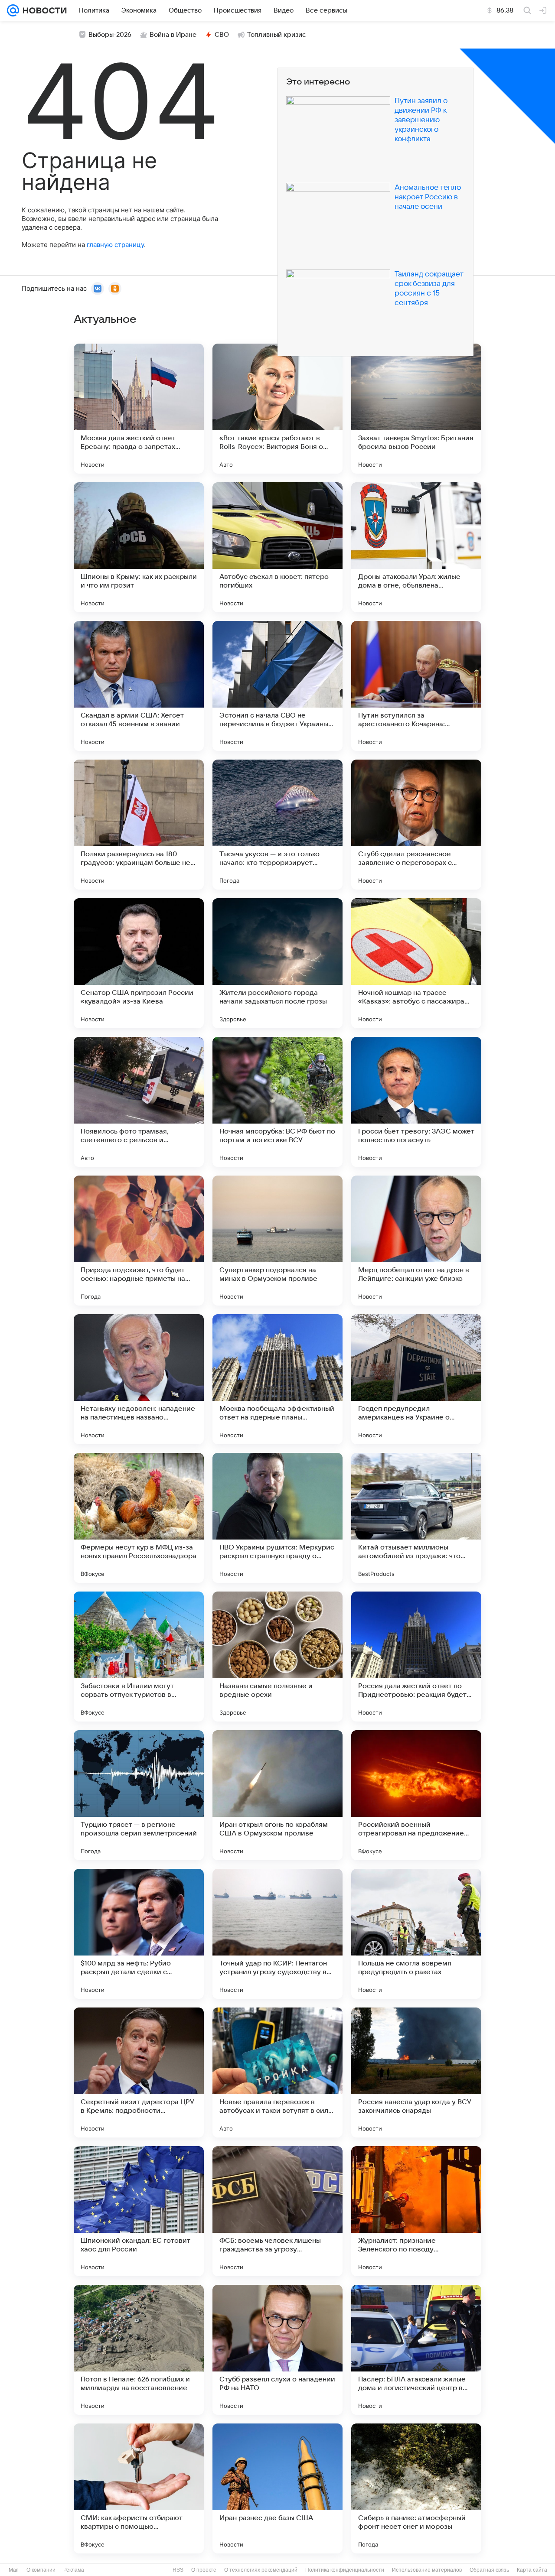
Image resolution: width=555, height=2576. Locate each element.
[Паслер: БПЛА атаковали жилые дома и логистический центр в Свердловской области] (416, 2350)
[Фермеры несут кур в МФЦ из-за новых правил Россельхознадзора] (139, 1518)
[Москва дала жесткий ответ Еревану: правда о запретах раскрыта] (139, 409)
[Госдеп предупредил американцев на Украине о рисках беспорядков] (416, 1379)
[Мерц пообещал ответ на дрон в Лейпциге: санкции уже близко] (416, 1241)
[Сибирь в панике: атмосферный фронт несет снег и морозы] (416, 2488)
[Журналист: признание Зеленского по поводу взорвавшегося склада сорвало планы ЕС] (416, 2211)
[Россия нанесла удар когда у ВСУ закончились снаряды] (416, 2072)
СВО (222, 35)
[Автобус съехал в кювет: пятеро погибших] (277, 547)
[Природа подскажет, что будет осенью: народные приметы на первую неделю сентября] (139, 1241)
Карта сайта (532, 2570)
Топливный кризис (277, 35)
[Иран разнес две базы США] (277, 2488)
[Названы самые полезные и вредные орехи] (277, 1657)
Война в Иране (173, 35)
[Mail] (13, 10)
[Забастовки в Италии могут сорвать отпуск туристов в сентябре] (139, 1657)
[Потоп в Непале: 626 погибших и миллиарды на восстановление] (139, 2350)
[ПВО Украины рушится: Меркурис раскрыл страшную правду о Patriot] (277, 1518)
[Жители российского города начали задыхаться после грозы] (277, 963)
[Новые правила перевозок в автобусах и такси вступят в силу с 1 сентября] (277, 2072)
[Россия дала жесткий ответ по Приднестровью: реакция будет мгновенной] (416, 1657)
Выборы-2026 (110, 35)
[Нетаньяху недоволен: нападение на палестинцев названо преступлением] (139, 1379)
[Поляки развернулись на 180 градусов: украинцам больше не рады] (139, 825)
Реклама (74, 2570)
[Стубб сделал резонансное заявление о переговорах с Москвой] (416, 825)
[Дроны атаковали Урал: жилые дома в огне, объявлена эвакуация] (416, 547)
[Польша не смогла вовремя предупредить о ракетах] (416, 1934)
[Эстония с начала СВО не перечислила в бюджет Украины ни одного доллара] (277, 686)
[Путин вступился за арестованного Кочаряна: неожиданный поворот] (416, 686)
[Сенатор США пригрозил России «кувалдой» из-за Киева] (139, 963)
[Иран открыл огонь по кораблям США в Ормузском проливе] (277, 1795)
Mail (14, 2570)
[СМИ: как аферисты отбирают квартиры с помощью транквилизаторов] (139, 2488)
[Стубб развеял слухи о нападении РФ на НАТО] (277, 2350)
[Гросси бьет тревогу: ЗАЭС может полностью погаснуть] (416, 1102)
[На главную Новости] (43, 10)
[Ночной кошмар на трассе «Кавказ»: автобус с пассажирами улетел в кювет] (416, 963)
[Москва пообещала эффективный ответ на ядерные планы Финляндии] (277, 1379)
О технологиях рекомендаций (261, 2570)
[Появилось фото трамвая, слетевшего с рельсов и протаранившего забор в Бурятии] (139, 1102)
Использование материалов (427, 2570)
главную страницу (115, 245)
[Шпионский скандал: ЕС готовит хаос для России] (139, 2211)
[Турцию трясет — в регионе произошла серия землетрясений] (139, 1795)
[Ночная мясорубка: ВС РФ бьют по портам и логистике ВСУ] (277, 1102)
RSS (178, 2570)
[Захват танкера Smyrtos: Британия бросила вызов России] (416, 409)
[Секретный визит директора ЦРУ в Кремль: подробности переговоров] (139, 2072)
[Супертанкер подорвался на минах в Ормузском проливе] (277, 1241)
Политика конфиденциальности (345, 2570)
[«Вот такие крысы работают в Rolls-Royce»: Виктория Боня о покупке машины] (277, 409)
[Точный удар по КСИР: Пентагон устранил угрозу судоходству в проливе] (277, 1934)
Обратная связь (489, 2570)
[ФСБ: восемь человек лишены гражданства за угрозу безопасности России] (277, 2211)
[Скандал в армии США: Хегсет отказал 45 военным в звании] (139, 686)
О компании (41, 2570)
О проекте (204, 2570)
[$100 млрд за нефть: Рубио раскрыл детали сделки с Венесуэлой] (139, 1934)
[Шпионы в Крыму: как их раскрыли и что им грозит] (139, 547)
